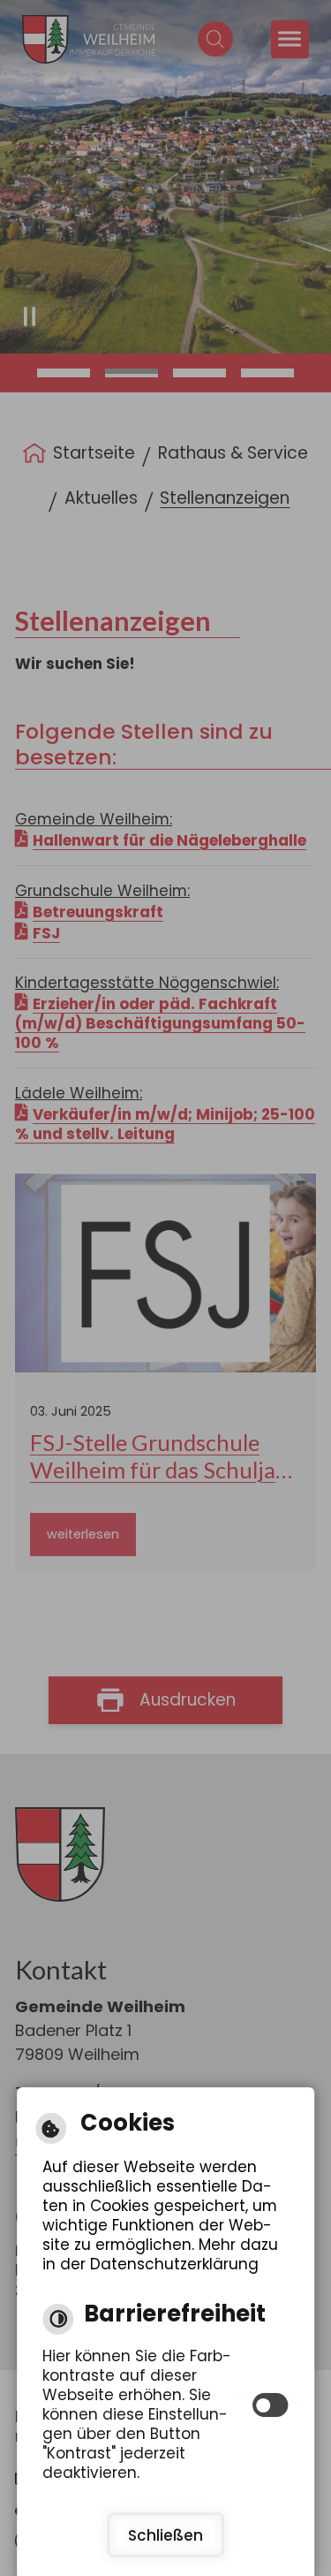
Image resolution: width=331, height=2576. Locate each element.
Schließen (165, 2535)
